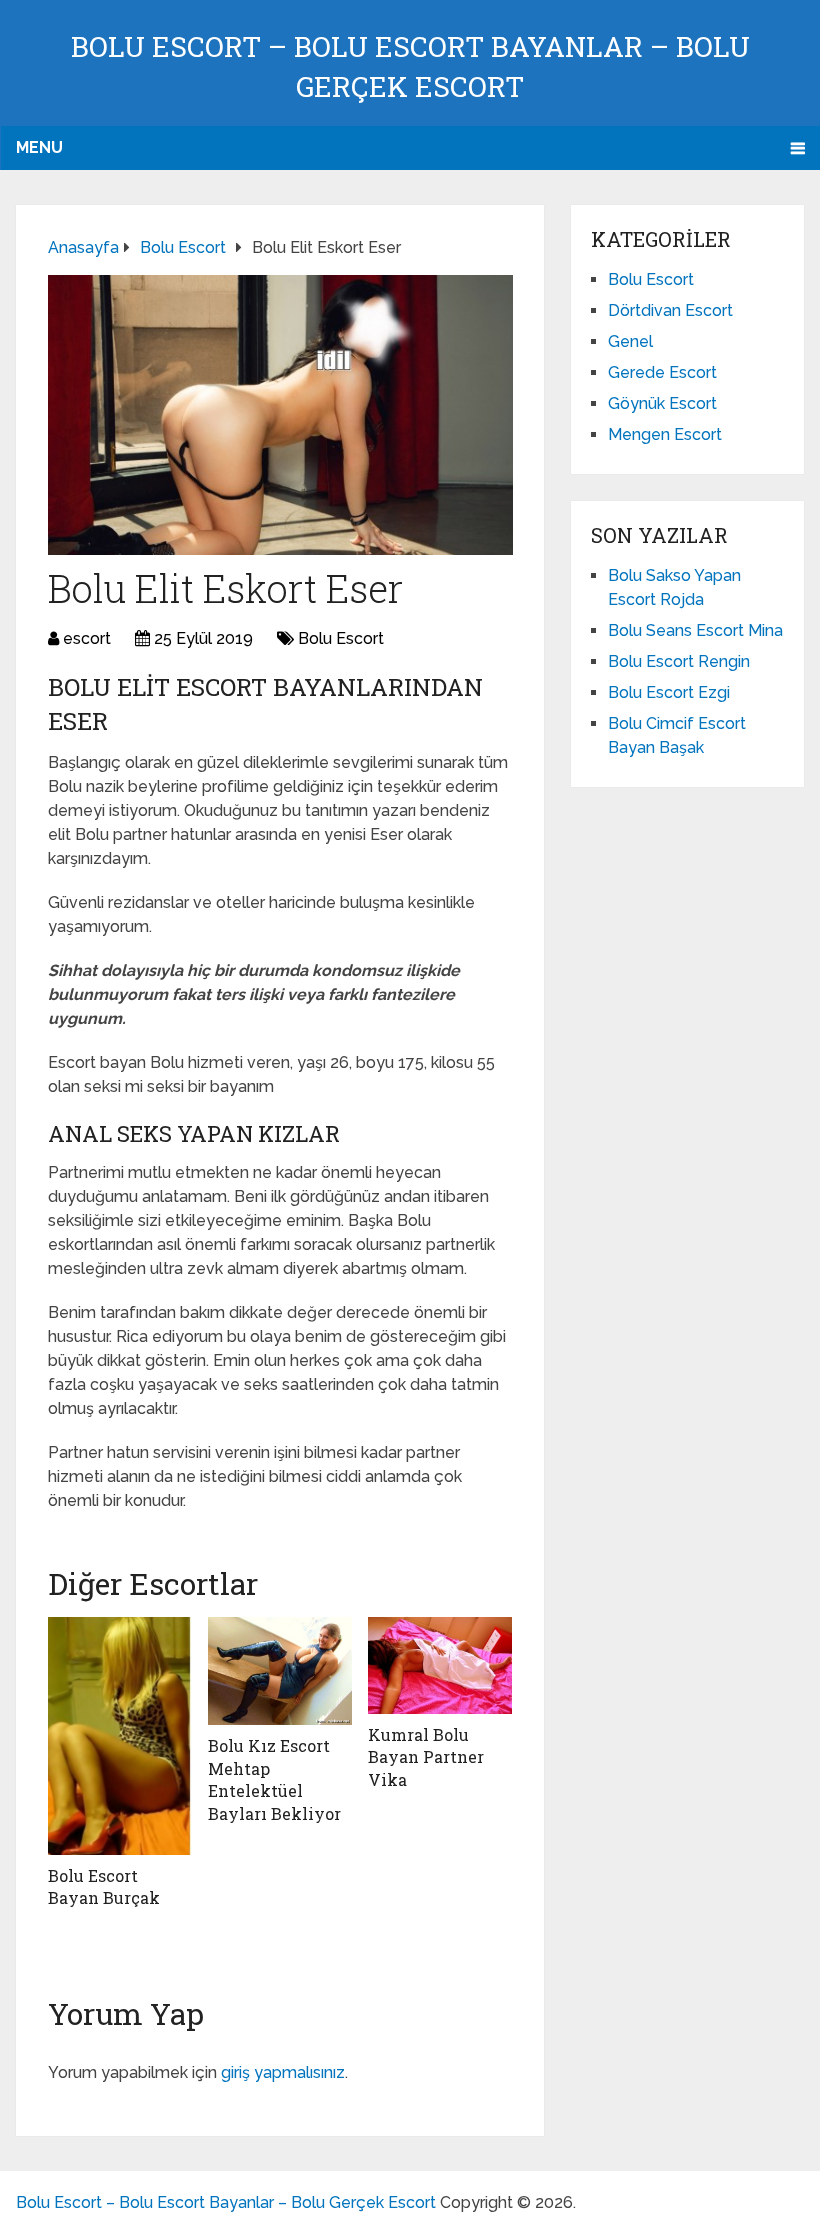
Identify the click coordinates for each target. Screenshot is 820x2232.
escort (87, 638)
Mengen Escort (665, 434)
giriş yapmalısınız (283, 2072)
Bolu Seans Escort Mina (695, 630)
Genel (630, 341)
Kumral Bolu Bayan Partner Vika (426, 1757)
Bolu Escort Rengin (679, 661)
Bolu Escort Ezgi (669, 692)
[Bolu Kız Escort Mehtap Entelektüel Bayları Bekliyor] (280, 1671)
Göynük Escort (662, 403)
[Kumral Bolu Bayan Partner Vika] (440, 1665)
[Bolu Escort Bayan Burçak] (120, 1736)
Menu (39, 147)
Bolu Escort (341, 638)
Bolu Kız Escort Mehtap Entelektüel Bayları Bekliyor (274, 1779)
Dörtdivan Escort (670, 310)
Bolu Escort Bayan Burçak (104, 1886)
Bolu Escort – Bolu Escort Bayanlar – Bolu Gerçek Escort (226, 2202)
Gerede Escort (662, 372)
